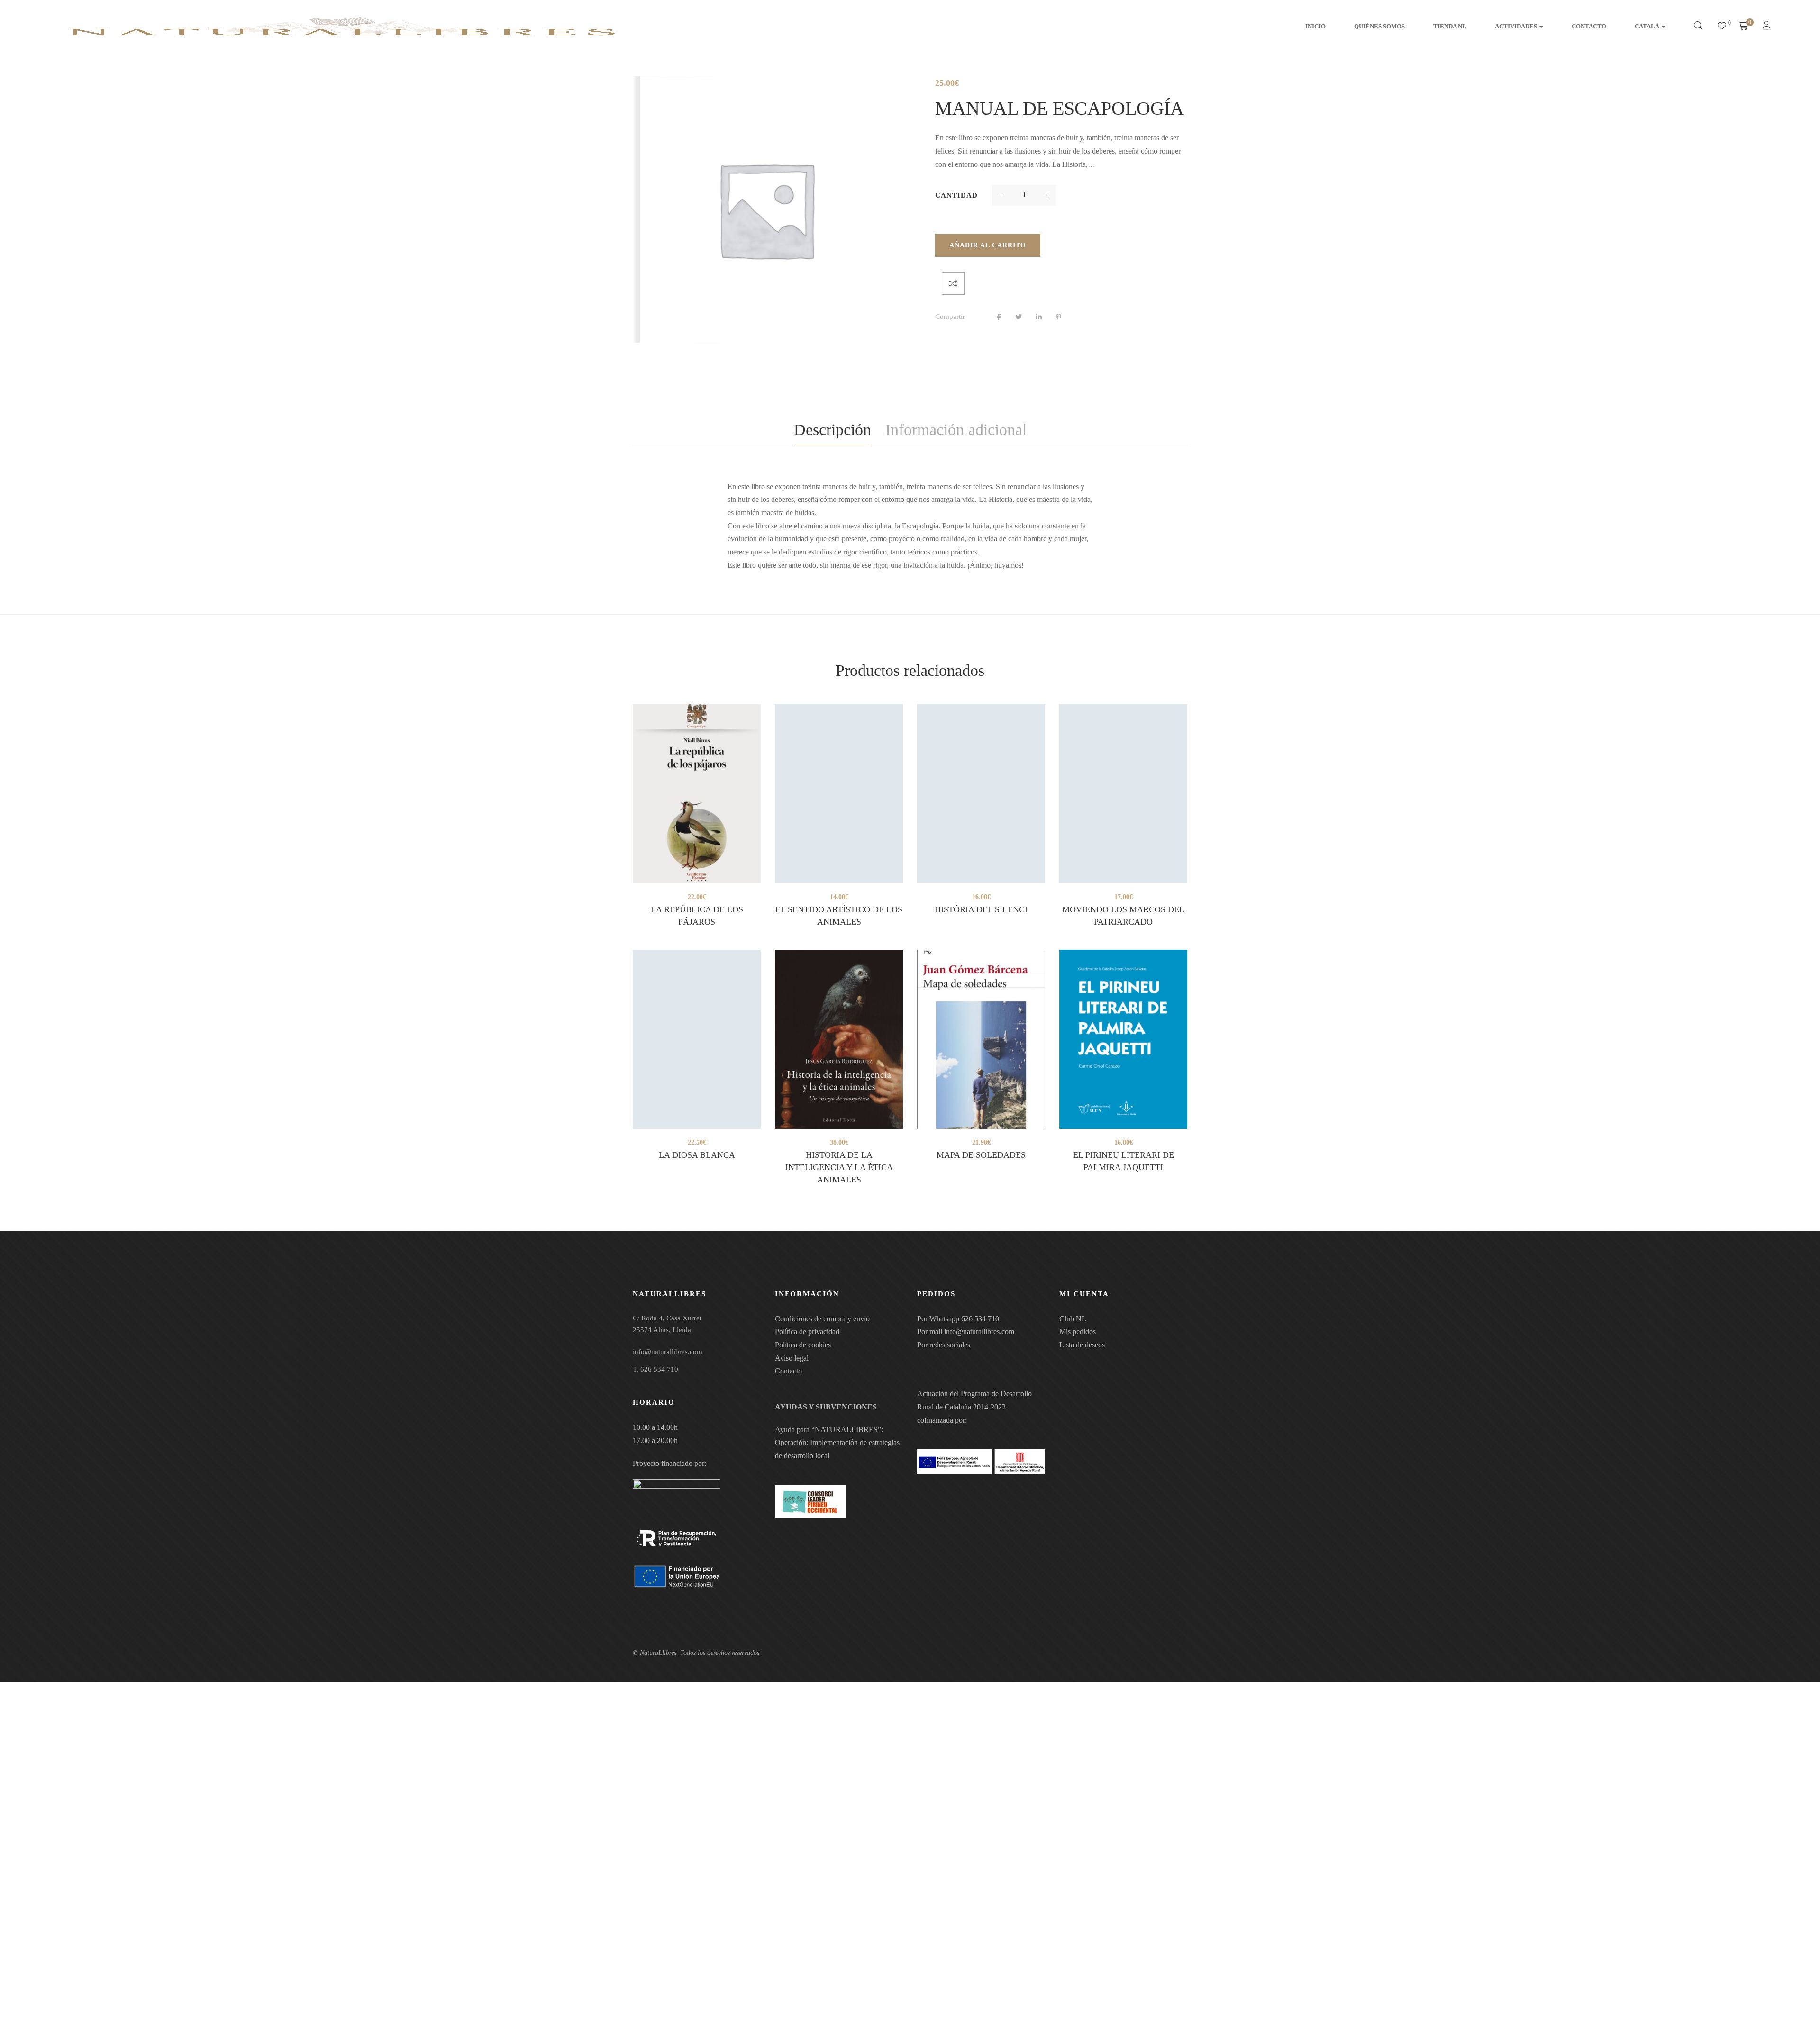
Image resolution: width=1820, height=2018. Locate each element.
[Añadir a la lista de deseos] (946, 283)
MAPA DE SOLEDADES (981, 1155)
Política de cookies (803, 1345)
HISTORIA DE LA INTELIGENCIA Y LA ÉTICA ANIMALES (839, 1167)
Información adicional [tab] (956, 430)
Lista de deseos (1082, 1345)
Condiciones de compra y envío (822, 1319)
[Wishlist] (1722, 26)
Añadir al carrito (988, 245)
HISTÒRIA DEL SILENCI (981, 909)
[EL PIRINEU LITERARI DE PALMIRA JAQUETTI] (1123, 1039)
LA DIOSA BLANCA (697, 1155)
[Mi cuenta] (1768, 26)
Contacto (788, 1371)
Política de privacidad (807, 1332)
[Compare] (976, 283)
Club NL (1073, 1319)
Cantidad (956, 195)
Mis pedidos (1078, 1332)
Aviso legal (792, 1358)
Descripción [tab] (833, 430)
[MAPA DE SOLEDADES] (981, 1039)
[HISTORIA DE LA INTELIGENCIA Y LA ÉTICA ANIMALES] (839, 1039)
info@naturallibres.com (979, 1332)
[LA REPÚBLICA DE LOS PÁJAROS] (697, 794)
